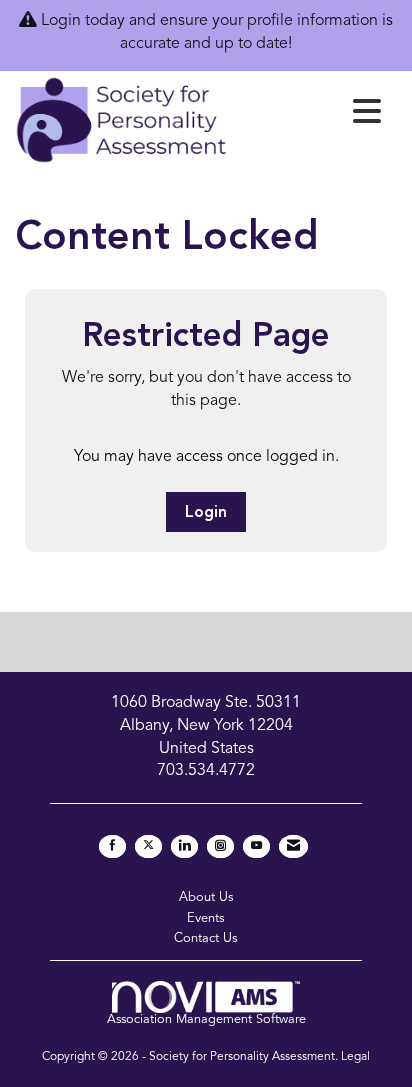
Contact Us (206, 938)
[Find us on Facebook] (112, 846)
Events (206, 918)
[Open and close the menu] (310, 116)
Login (206, 513)
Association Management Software (206, 1019)
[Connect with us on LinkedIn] (184, 846)
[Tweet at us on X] (148, 846)
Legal (355, 1057)
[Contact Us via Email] (293, 846)
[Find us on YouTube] (256, 846)
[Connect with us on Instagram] (220, 846)
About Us (206, 897)
